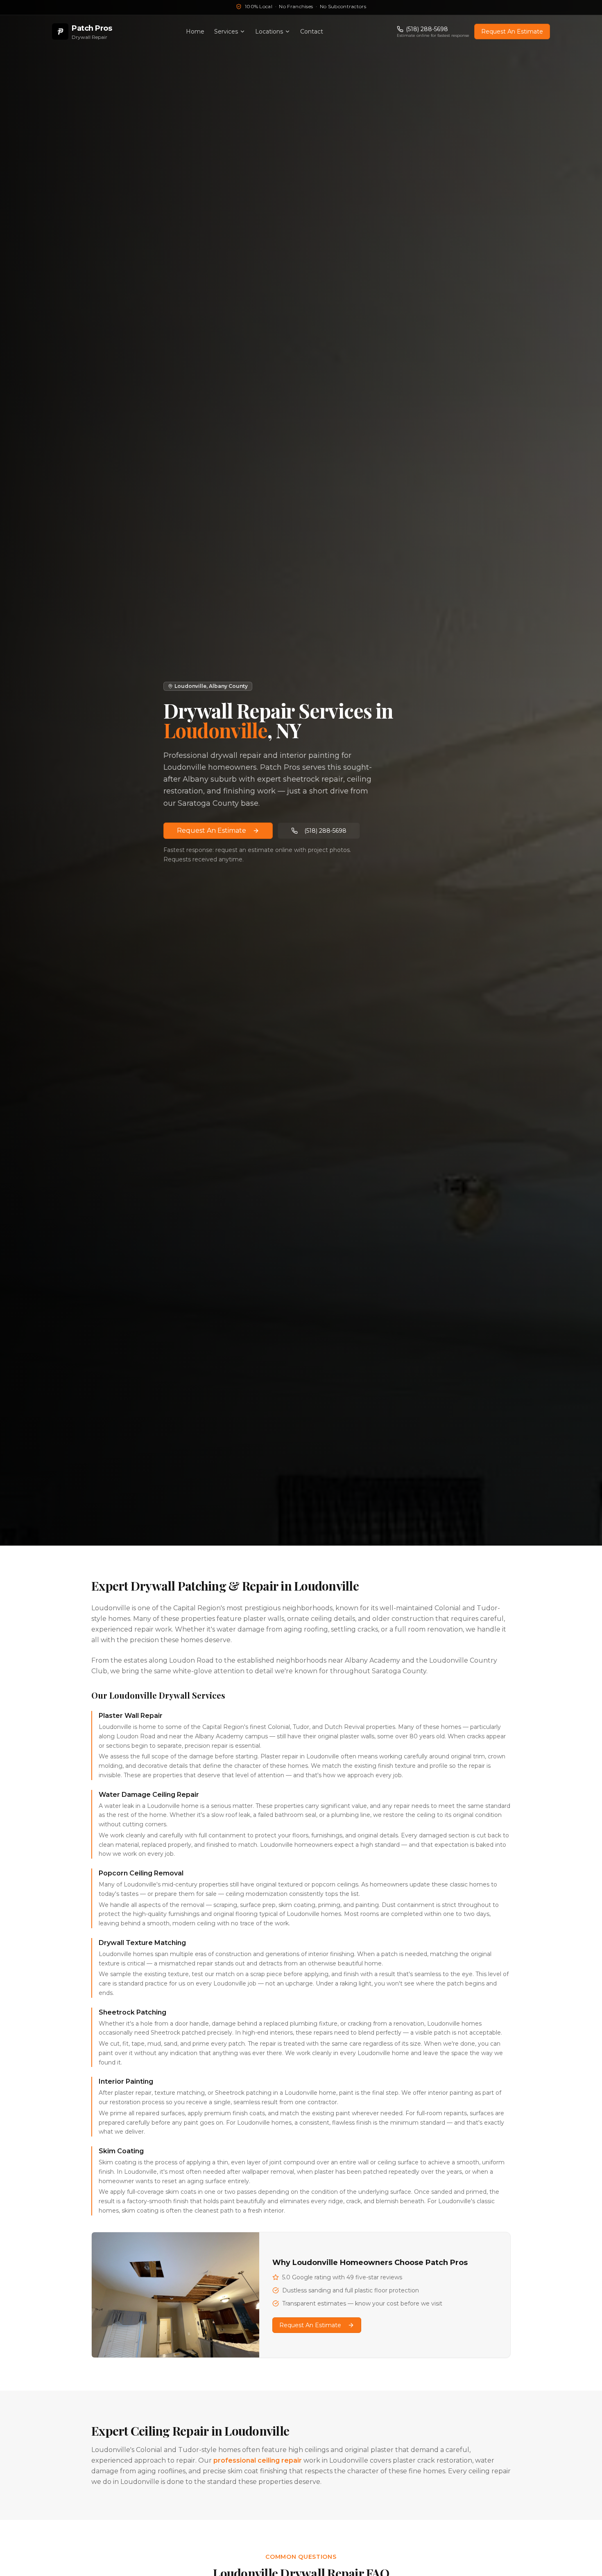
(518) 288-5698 (325, 831)
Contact (312, 32)
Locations (269, 32)
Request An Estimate (512, 32)
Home (195, 32)
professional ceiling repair (258, 2460)
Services (226, 32)
